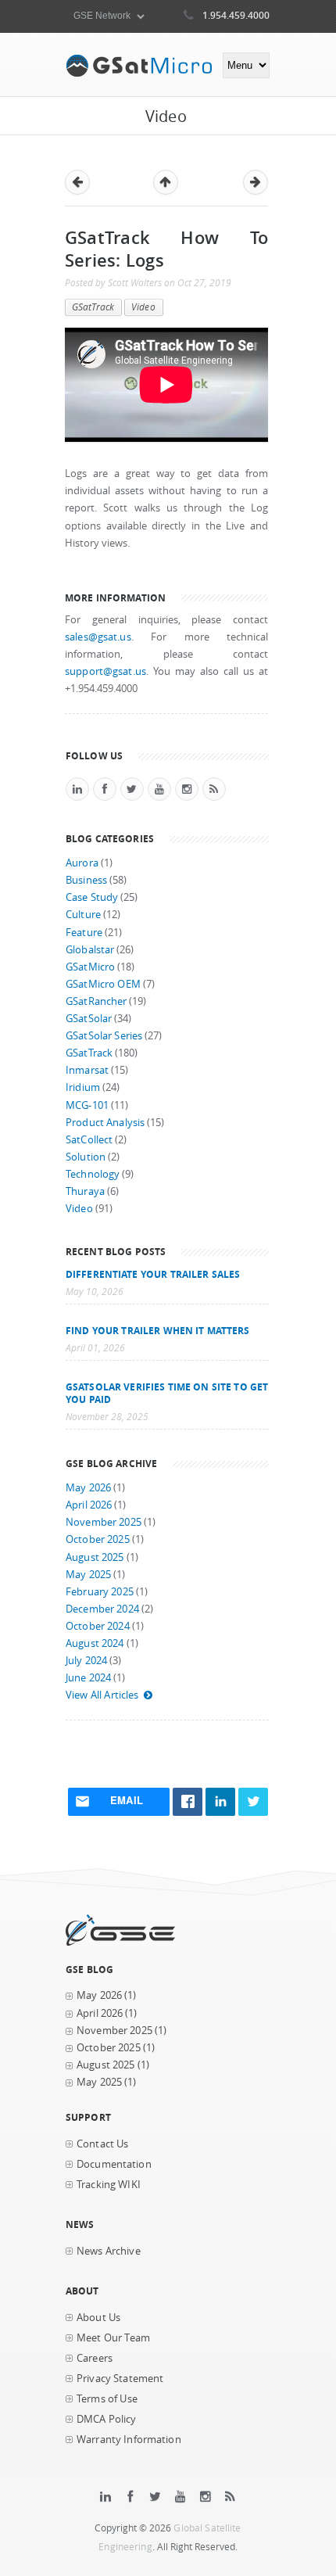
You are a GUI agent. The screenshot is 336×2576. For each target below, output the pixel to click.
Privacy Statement (120, 2379)
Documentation (114, 2164)
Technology (93, 1174)
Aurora (82, 863)
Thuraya (85, 1191)
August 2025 (95, 1557)
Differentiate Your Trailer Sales (153, 1274)
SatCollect (89, 1140)
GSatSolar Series (104, 1036)
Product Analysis (105, 1123)
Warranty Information (129, 2440)
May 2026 (88, 1488)
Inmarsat (87, 1070)
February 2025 (100, 1592)
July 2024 (86, 1661)
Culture (83, 915)
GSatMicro (90, 967)
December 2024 (102, 1609)
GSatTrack (93, 307)
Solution (86, 1157)
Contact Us (102, 2144)
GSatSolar (89, 1019)
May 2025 (88, 1575)
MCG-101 (87, 1105)
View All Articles (102, 1695)
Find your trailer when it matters (158, 1330)
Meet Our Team (113, 2338)
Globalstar (90, 950)
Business (86, 880)
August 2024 (95, 1643)
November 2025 (104, 1522)
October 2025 (98, 1539)
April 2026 (89, 1505)
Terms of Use (107, 2399)
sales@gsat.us (98, 637)
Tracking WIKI (109, 2185)
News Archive (109, 2251)
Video (143, 307)
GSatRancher (96, 1001)
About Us (98, 2318)
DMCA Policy (107, 2419)
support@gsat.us (105, 671)
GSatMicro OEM (103, 984)
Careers (95, 2358)
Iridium (83, 1087)
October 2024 (98, 1626)
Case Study (92, 897)
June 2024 (88, 1678)
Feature (84, 933)
